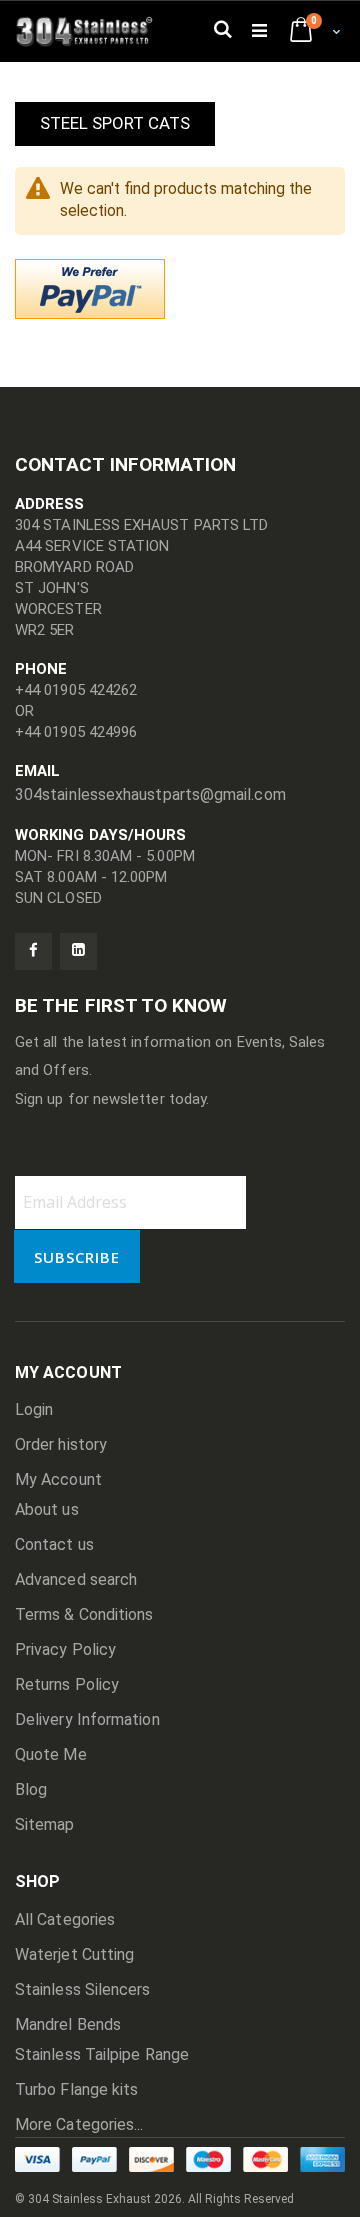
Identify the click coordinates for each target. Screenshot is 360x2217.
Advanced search (76, 1579)
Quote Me (51, 1754)
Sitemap (45, 1824)
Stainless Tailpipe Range (102, 2054)
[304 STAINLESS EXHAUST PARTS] (90, 31)
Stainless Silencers (83, 1989)
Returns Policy (67, 1684)
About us (47, 1509)
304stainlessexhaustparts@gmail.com (150, 794)
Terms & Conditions (84, 1614)
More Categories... (79, 2124)
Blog (31, 1789)
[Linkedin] (78, 951)
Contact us (54, 1544)
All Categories (65, 1919)
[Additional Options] (90, 287)
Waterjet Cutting (74, 1954)
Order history (61, 1444)
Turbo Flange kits (76, 2089)
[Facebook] (33, 951)
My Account (58, 1479)
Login (34, 1409)
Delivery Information (87, 1719)
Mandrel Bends (68, 2024)
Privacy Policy (65, 1649)
